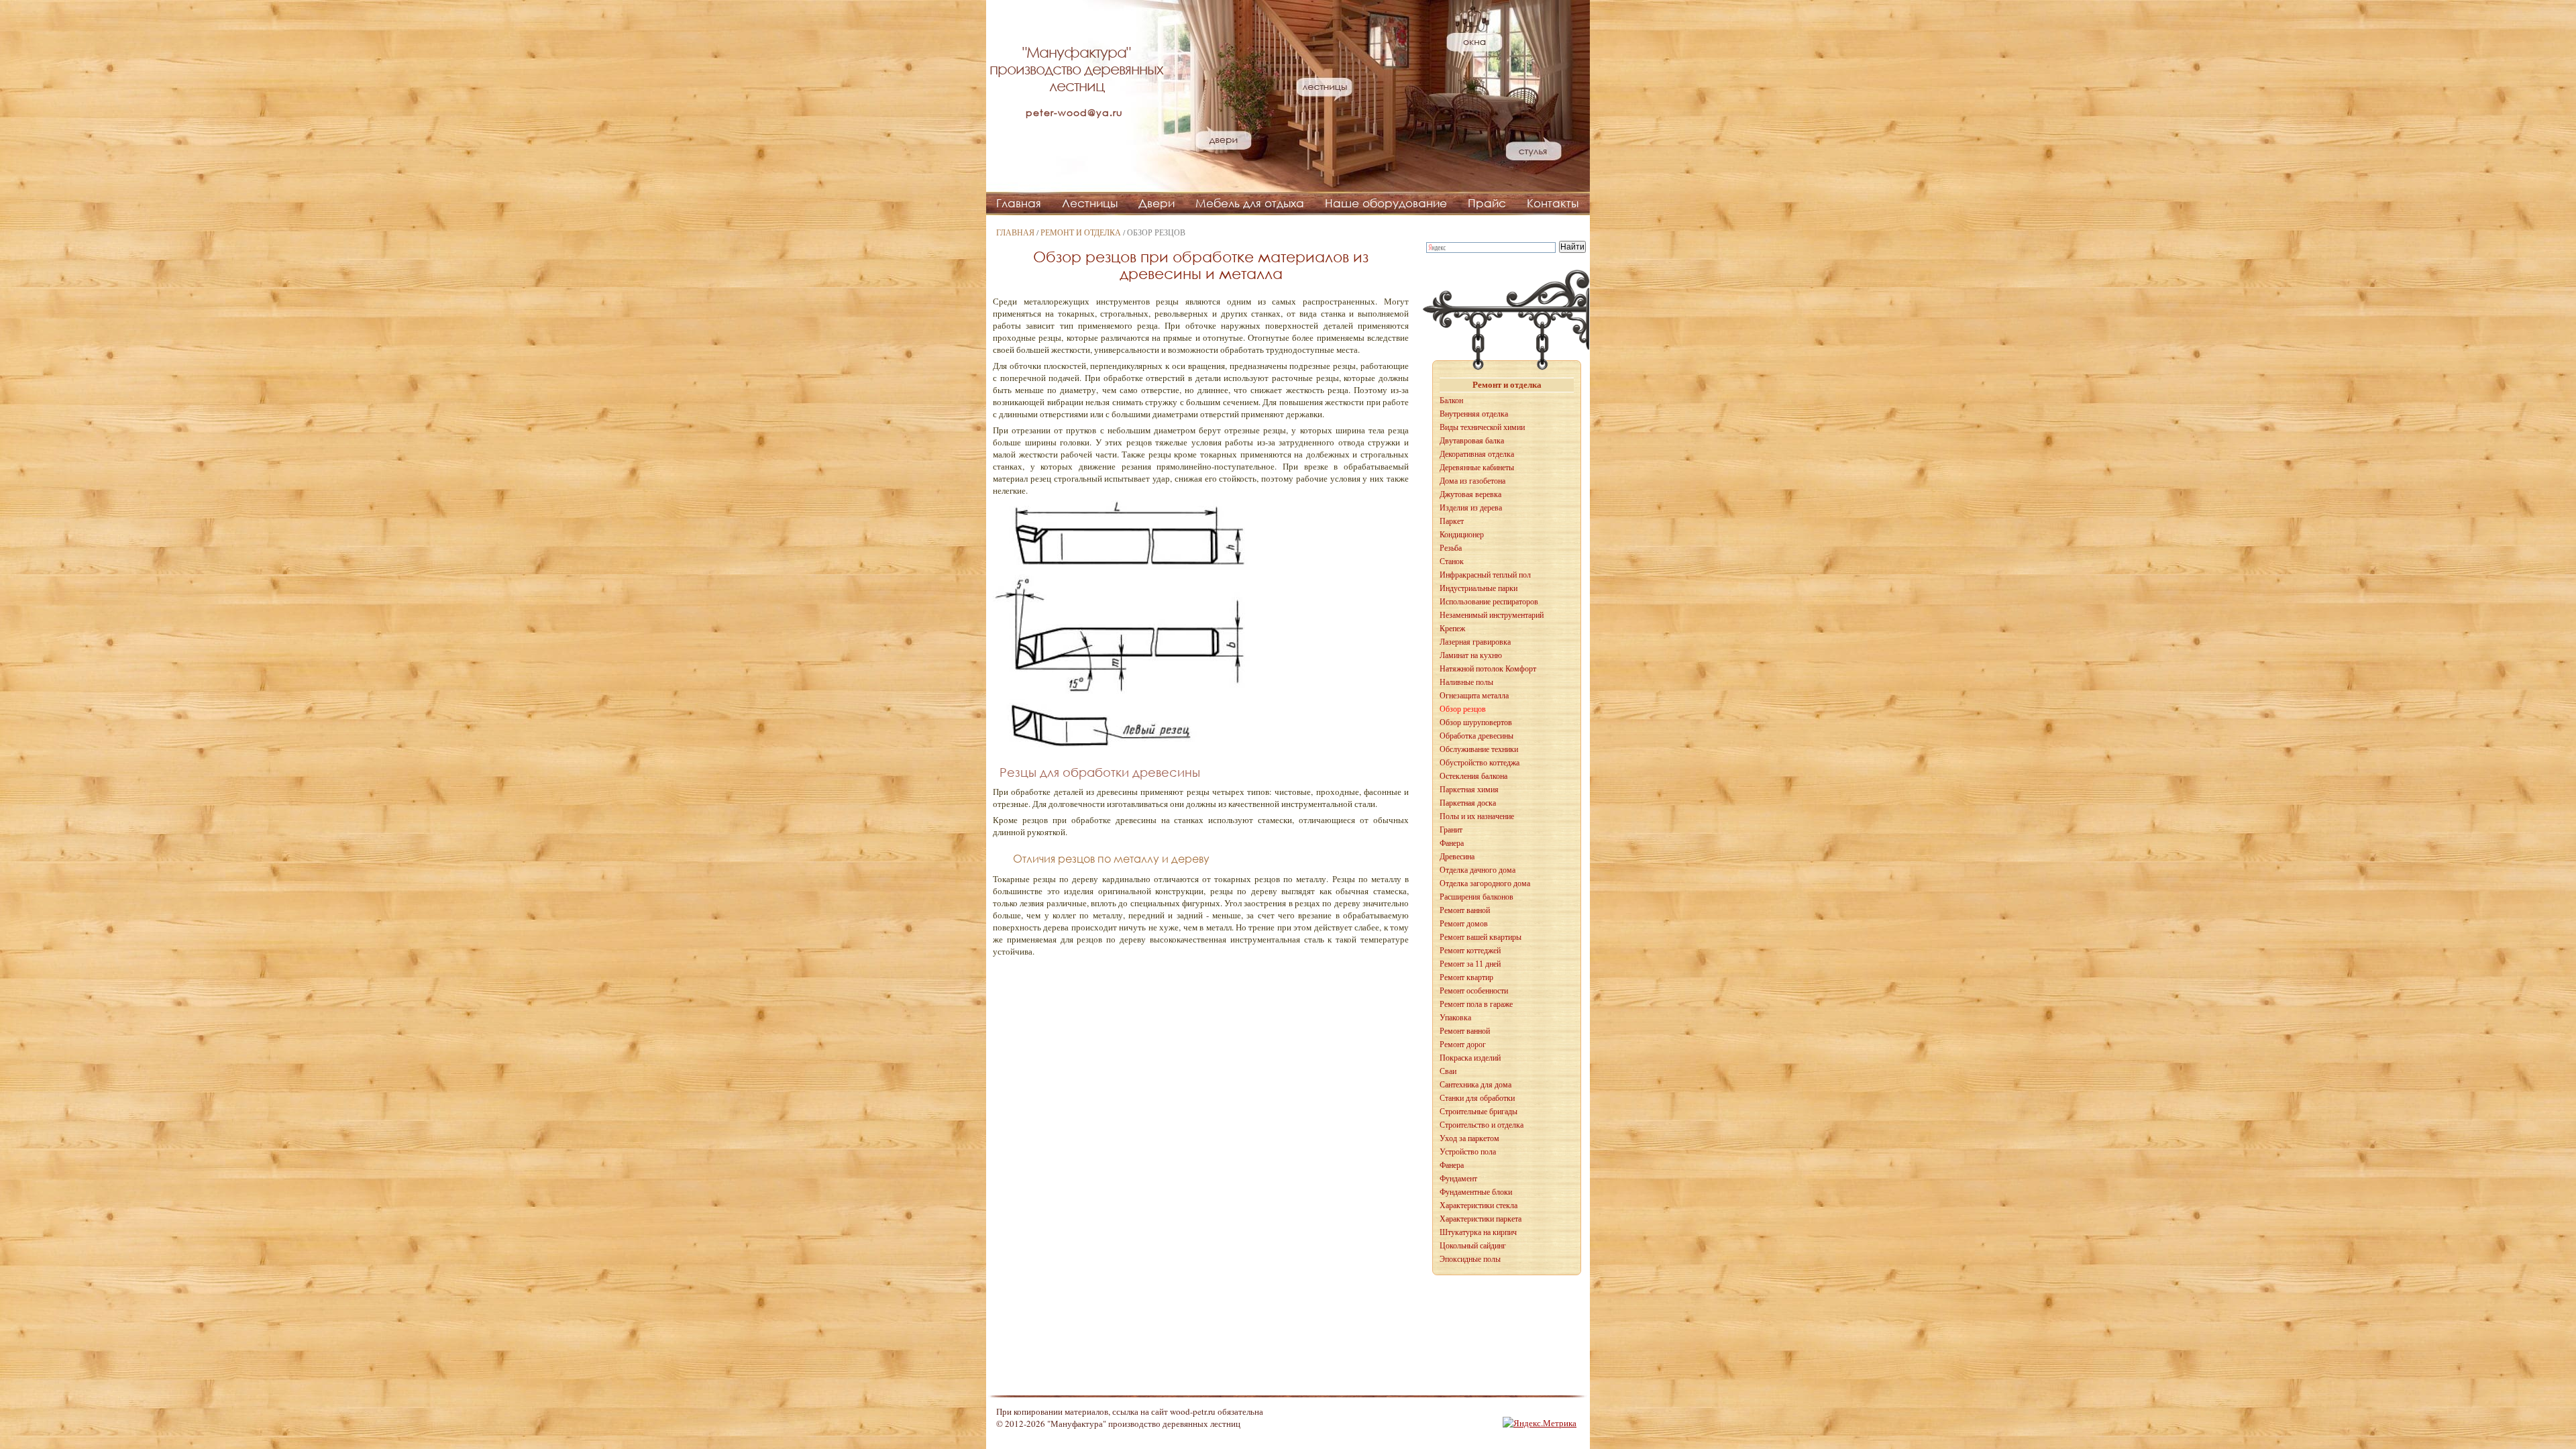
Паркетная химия (1469, 790)
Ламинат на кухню (1471, 655)
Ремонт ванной (1465, 910)
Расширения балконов (1477, 897)
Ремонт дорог (1463, 1044)
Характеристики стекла (1479, 1205)
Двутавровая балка (1472, 441)
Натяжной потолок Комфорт (1488, 669)
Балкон (1451, 400)
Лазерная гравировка (1475, 642)
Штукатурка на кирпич (1478, 1232)
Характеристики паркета (1481, 1219)
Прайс (1487, 203)
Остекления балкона (1473, 776)
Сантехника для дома (1475, 1085)
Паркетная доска (1468, 803)
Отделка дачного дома (1478, 870)
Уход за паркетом (1469, 1138)
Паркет (1452, 521)
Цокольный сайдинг (1473, 1246)
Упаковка (1455, 1018)
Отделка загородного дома (1485, 883)
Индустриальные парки (1479, 588)
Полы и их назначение (1477, 816)
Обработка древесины (1477, 736)
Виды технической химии (1482, 427)
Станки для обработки (1477, 1098)
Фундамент (1458, 1179)
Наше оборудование (1386, 203)
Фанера (1452, 843)
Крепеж (1452, 629)
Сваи (1448, 1071)
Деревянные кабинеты (1477, 468)
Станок (1452, 561)
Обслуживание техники (1479, 749)
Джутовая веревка (1470, 494)
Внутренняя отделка (1474, 414)
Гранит (1451, 830)
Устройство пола (1468, 1152)
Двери (1157, 203)
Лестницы (1090, 203)
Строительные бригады (1479, 1112)
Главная (1019, 203)
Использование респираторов (1489, 602)
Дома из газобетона (1472, 481)
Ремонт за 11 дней (1470, 964)
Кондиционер (1462, 535)
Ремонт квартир (1466, 977)
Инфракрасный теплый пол (1485, 575)
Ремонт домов (1464, 924)
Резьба (1451, 548)
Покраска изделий (1470, 1058)
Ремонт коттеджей (1470, 951)
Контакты (1553, 203)
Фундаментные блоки (1476, 1192)
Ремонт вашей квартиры (1481, 937)
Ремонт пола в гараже (1476, 1004)
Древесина (1457, 857)
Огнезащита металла (1474, 696)
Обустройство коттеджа (1480, 763)
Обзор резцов (1463, 709)
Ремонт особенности (1474, 991)
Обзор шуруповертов (1476, 722)
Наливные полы (1466, 682)
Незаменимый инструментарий (1492, 615)
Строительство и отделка (1482, 1125)
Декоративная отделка (1477, 454)
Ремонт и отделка (1081, 232)
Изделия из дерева (1471, 508)
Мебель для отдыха (1250, 203)
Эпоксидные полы (1470, 1259)
